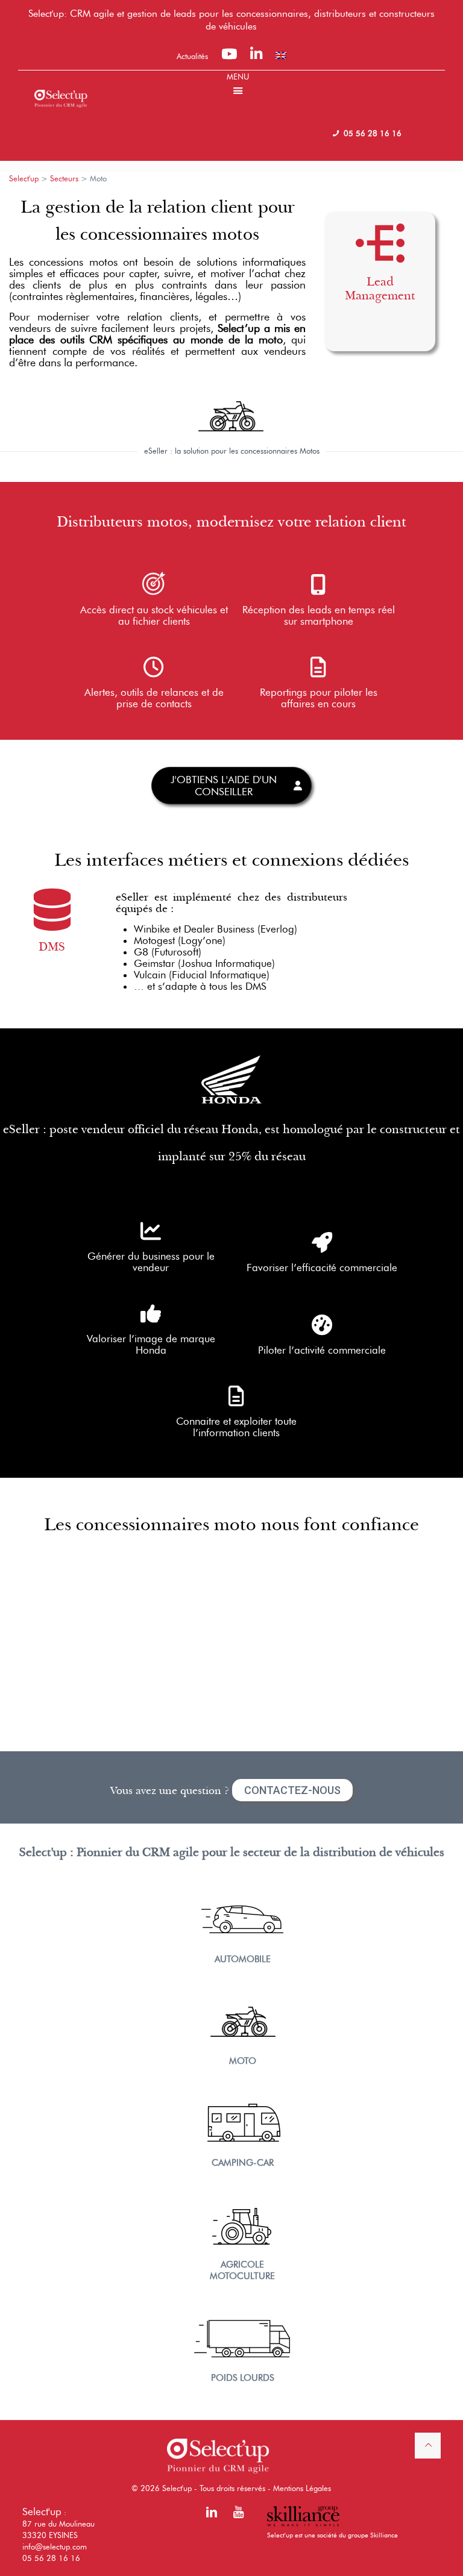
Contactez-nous (292, 1790)
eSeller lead (380, 327)
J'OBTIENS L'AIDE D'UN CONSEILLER (224, 786)
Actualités (192, 56)
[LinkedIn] (256, 56)
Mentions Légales (302, 2488)
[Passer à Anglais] (281, 55)
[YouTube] (229, 56)
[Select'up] (61, 89)
